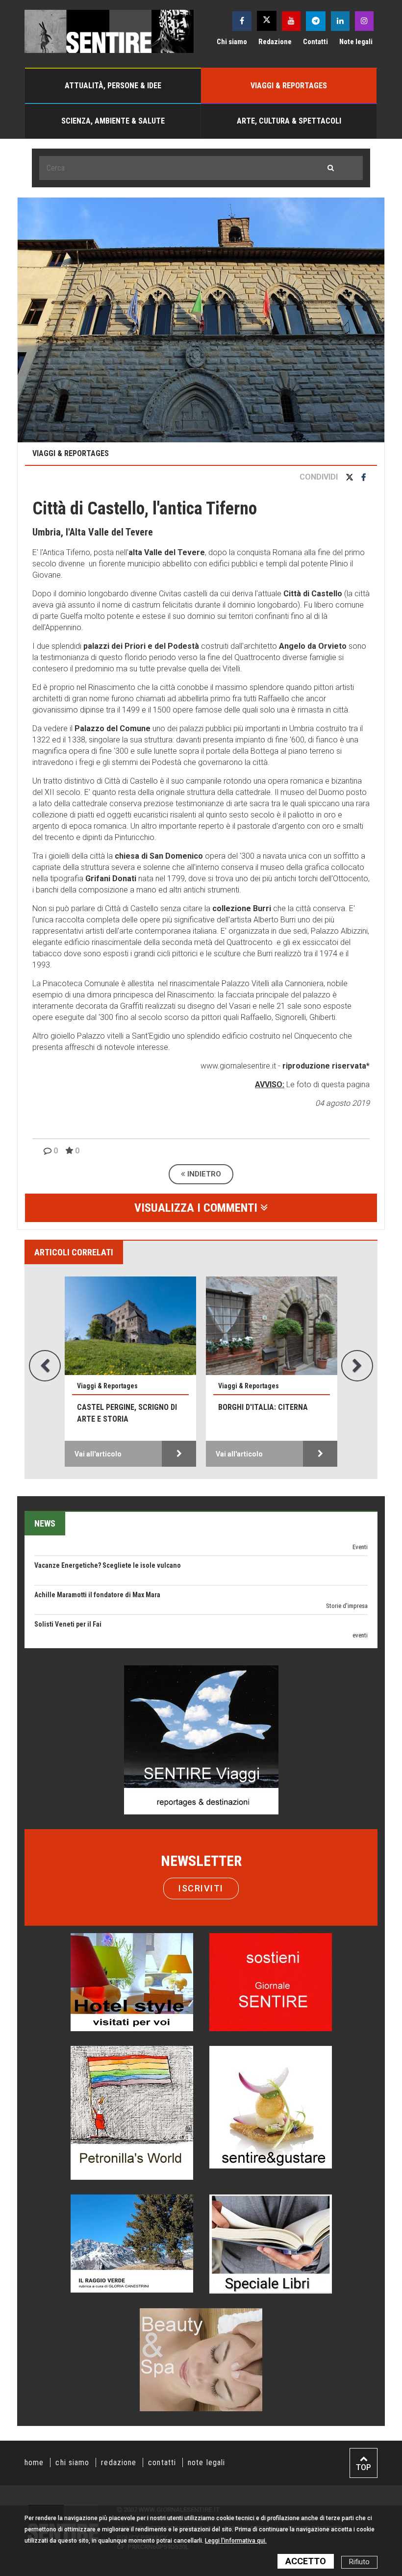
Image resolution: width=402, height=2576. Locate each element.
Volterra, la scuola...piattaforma (259, 1413)
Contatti (315, 42)
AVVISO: (270, 1084)
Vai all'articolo (98, 1454)
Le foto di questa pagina (327, 1084)
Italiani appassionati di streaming (84, 1638)
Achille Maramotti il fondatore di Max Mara (97, 1550)
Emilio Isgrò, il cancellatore (75, 1608)
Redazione (275, 42)
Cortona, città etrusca (123, 1407)
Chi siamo (232, 42)
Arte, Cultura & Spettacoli (289, 121)
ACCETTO (306, 2561)
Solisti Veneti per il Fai (68, 1579)
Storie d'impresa (347, 1561)
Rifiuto (359, 2562)
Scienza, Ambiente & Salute (113, 121)
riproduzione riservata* (326, 1066)
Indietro (203, 1174)
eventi (360, 1590)
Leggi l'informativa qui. (236, 2541)
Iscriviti (201, 1888)
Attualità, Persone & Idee (113, 86)
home (34, 2462)
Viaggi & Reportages (289, 86)
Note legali (356, 42)
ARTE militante (350, 1620)
